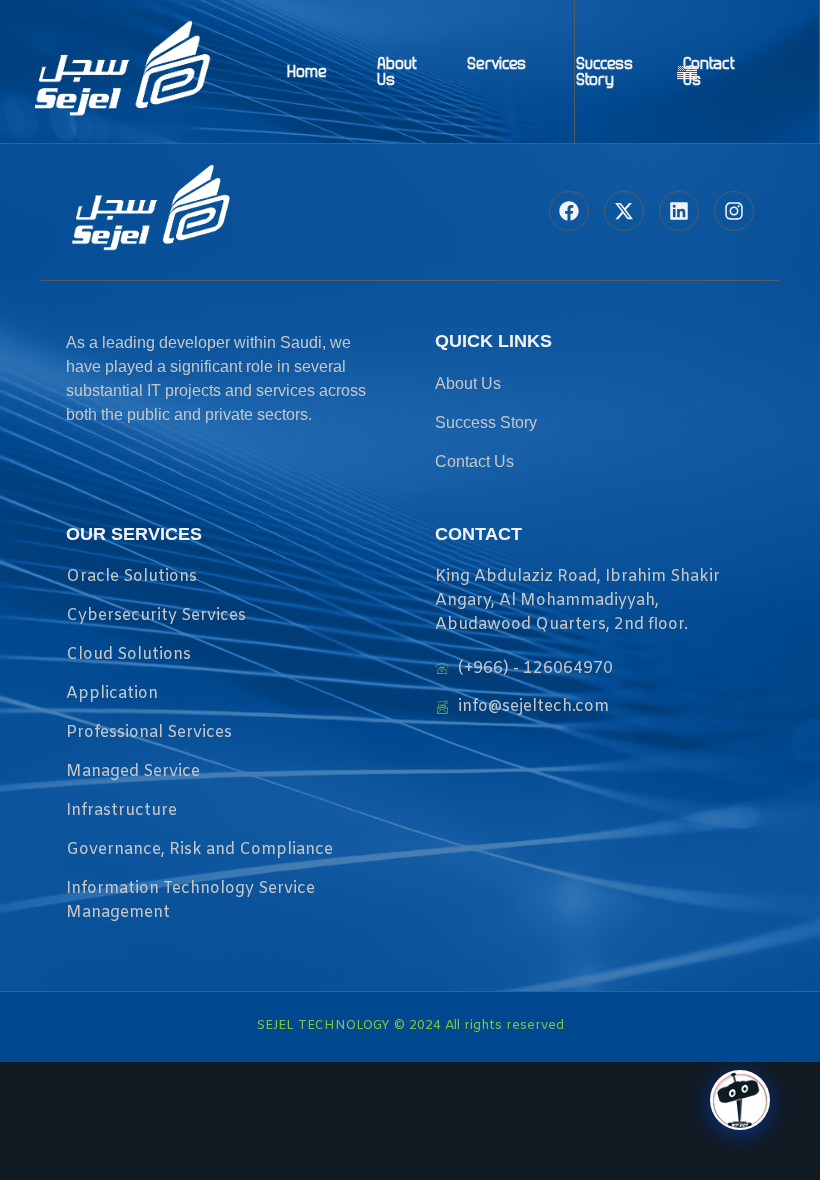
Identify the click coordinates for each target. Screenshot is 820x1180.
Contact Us (709, 71)
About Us (397, 71)
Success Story (604, 71)
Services (496, 63)
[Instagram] (734, 211)
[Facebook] (569, 211)
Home (307, 71)
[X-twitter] (624, 211)
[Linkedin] (679, 211)
